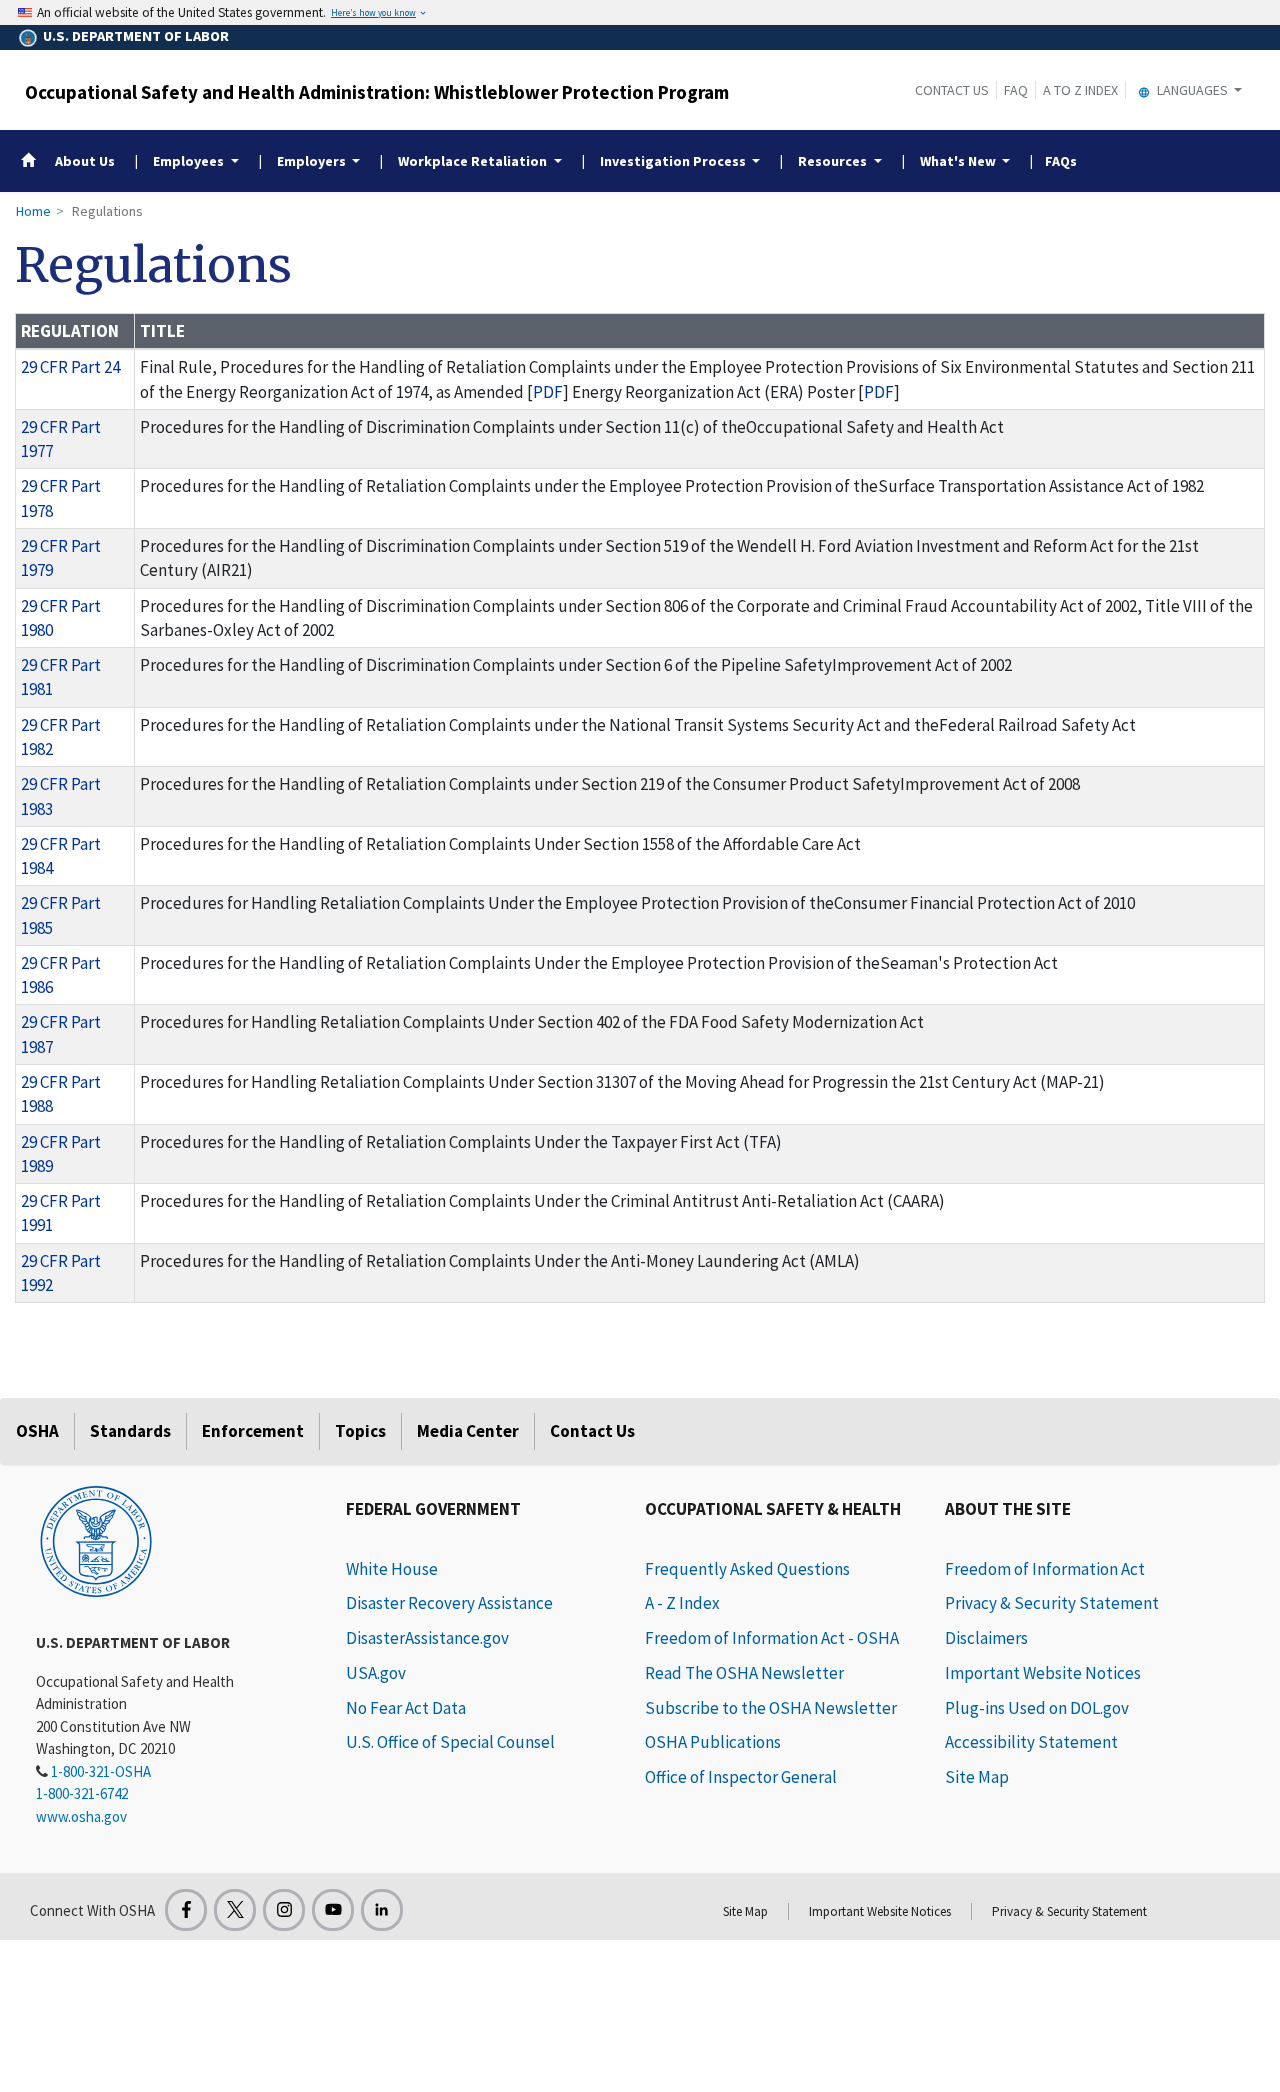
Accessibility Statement (1031, 1742)
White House (392, 1569)
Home (33, 211)
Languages (1192, 90)
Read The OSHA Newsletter (744, 1673)
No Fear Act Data (406, 1708)
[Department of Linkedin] (382, 1910)
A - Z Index (682, 1603)
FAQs (1061, 161)
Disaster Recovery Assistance (449, 1603)
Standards (130, 1431)
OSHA (37, 1431)
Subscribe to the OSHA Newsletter (771, 1708)
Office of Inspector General (741, 1777)
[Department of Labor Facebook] (186, 1910)
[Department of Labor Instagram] (284, 1910)
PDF (548, 392)
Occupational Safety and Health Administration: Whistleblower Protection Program (377, 92)
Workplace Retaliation (472, 161)
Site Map (977, 1777)
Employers (311, 161)
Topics (360, 1431)
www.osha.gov (81, 1816)
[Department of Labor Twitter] (235, 1910)
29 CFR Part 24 (70, 367)
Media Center (468, 1431)
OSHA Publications (713, 1742)
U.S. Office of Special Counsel (450, 1742)
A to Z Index (1080, 90)
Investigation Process (673, 161)
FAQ (1016, 90)
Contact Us (952, 90)
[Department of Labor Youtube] (333, 1910)
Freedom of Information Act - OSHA (772, 1638)
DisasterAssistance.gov (427, 1638)
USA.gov (376, 1673)
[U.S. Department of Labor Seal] (96, 1540)
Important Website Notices (1043, 1673)
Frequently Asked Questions (747, 1569)
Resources (832, 161)
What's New (958, 161)
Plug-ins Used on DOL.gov (1037, 1708)
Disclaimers (986, 1638)
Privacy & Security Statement (1052, 1603)
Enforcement (253, 1431)
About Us (85, 161)
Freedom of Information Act (1045, 1569)
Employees (188, 161)
